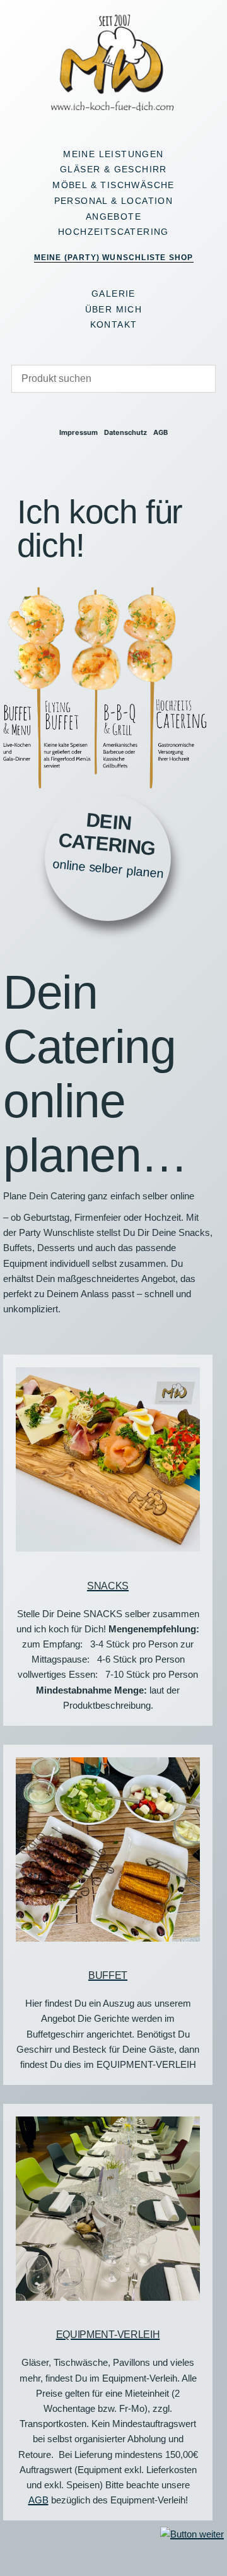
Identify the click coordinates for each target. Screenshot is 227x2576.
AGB (160, 433)
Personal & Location (114, 201)
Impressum (79, 433)
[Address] (102, 411)
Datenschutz (125, 433)
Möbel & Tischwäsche (113, 185)
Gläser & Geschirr (113, 169)
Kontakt (114, 324)
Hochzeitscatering (113, 232)
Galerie (113, 294)
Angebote (113, 217)
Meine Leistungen (113, 154)
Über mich (114, 309)
